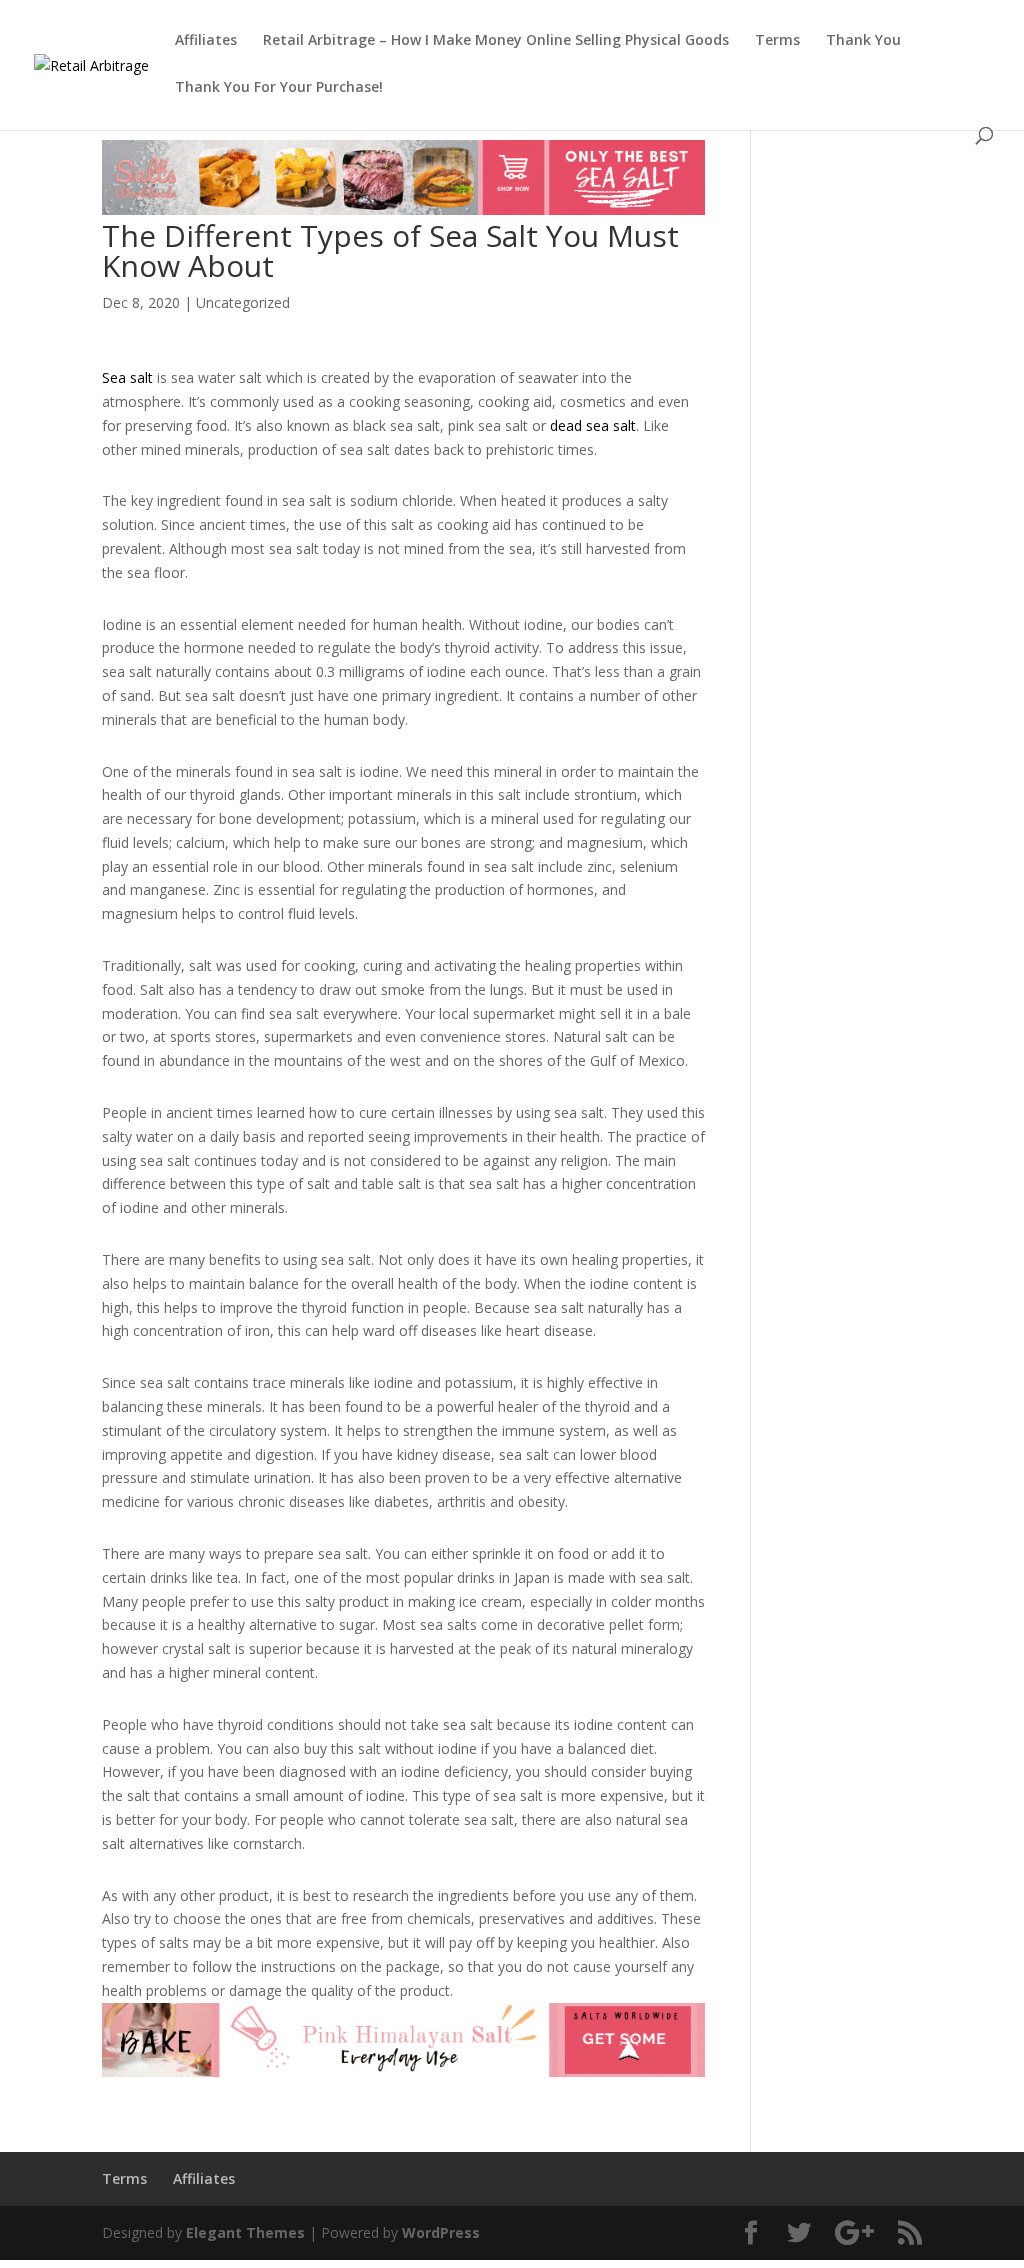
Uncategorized (243, 302)
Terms (777, 41)
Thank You (863, 41)
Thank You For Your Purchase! (279, 88)
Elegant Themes (245, 2232)
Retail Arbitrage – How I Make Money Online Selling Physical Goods (496, 41)
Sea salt (127, 377)
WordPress (441, 2232)
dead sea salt (593, 425)
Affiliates (206, 41)
